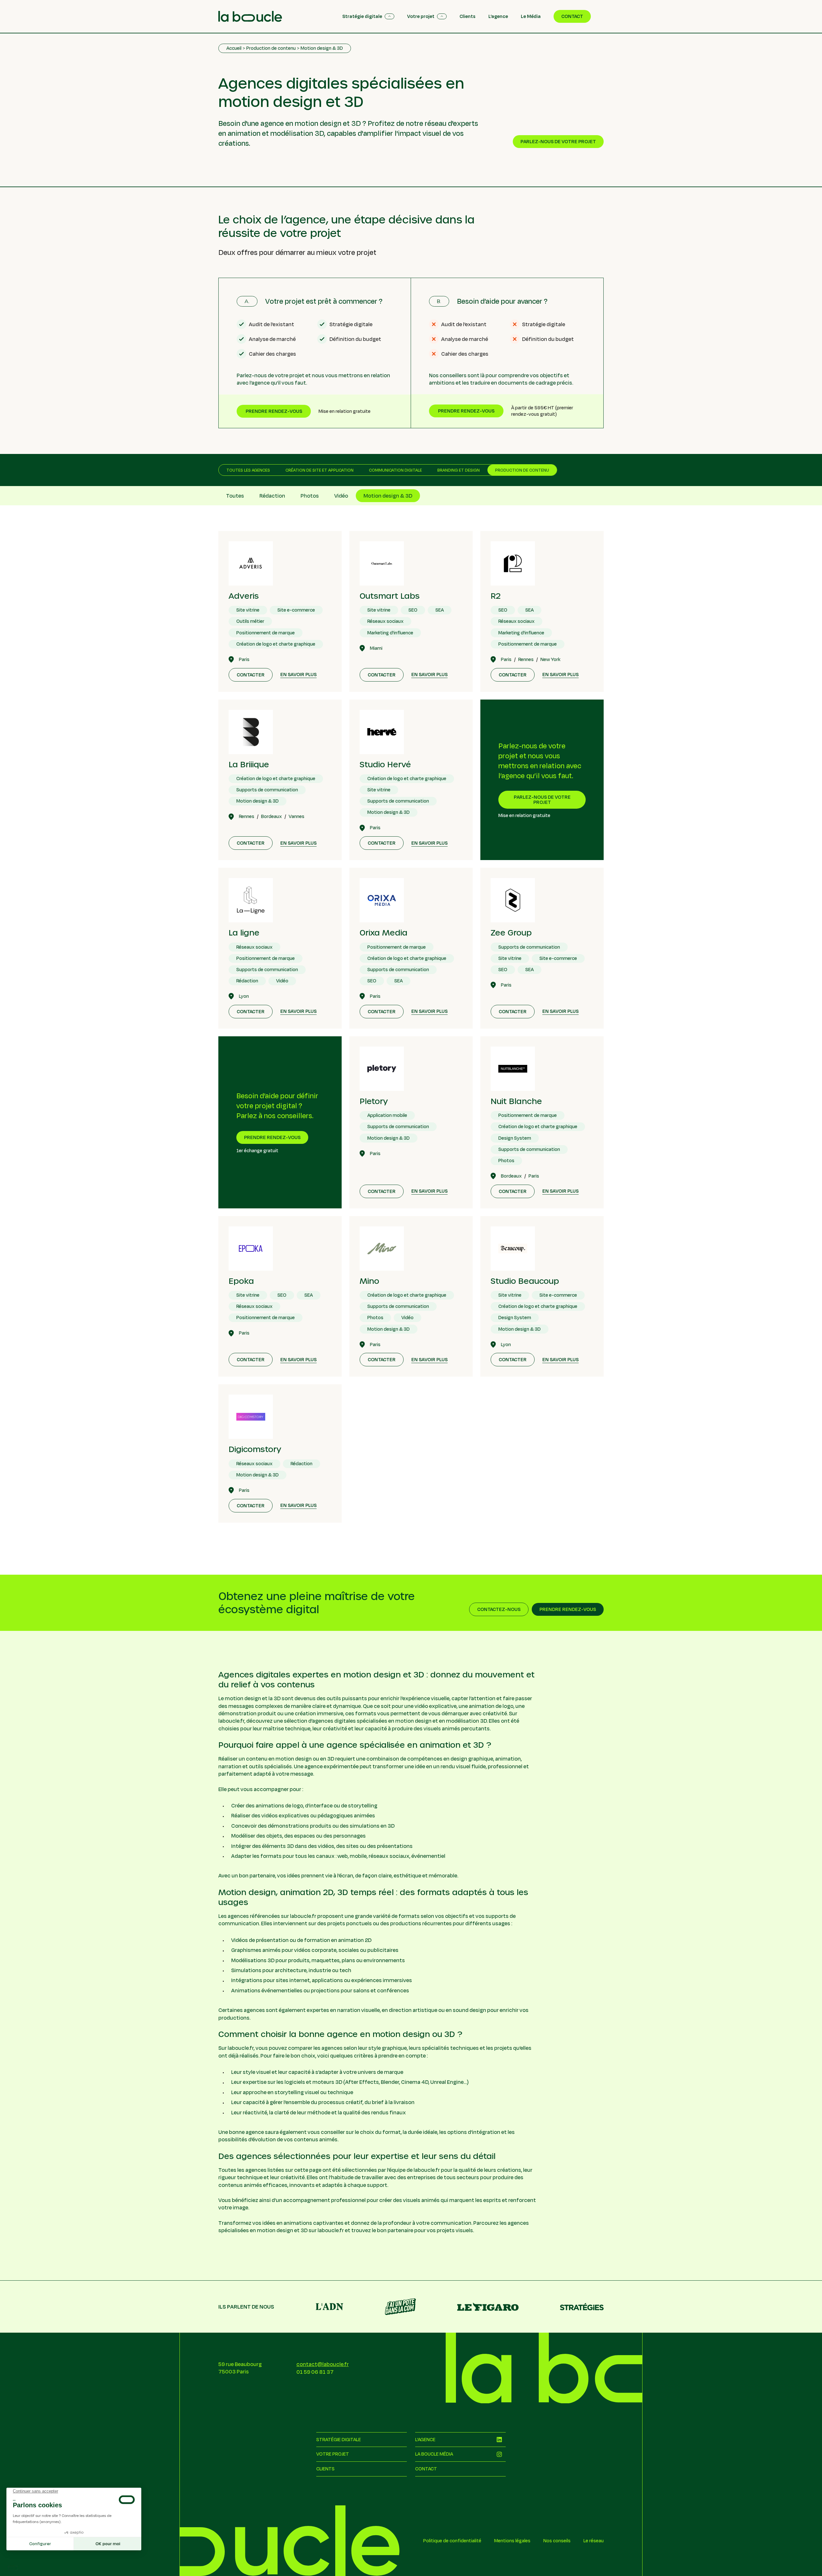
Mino (369, 1281)
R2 (496, 596)
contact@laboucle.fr (323, 2364)
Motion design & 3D (322, 48)
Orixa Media (384, 932)
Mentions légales (512, 2541)
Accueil (234, 48)
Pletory (374, 1101)
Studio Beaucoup (525, 1281)
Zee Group (511, 932)
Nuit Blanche (516, 1101)
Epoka (241, 1281)
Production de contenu (271, 48)
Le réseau (594, 2541)
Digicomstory (255, 1449)
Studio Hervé (385, 764)
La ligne (244, 932)
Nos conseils (557, 2541)
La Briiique (249, 764)
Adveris (244, 596)
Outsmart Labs (390, 596)
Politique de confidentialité (452, 2541)
